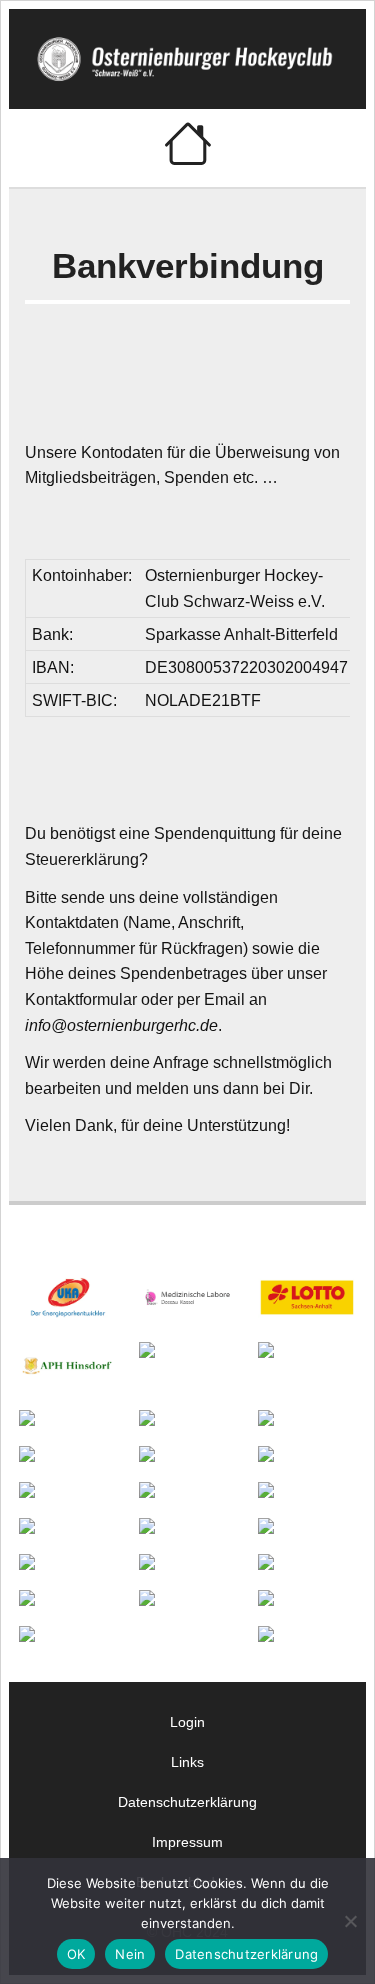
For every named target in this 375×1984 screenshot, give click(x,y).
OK (76, 1954)
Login (187, 1722)
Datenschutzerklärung (187, 1802)
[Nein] (350, 1921)
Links (187, 1762)
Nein (130, 1954)
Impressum (187, 1842)
